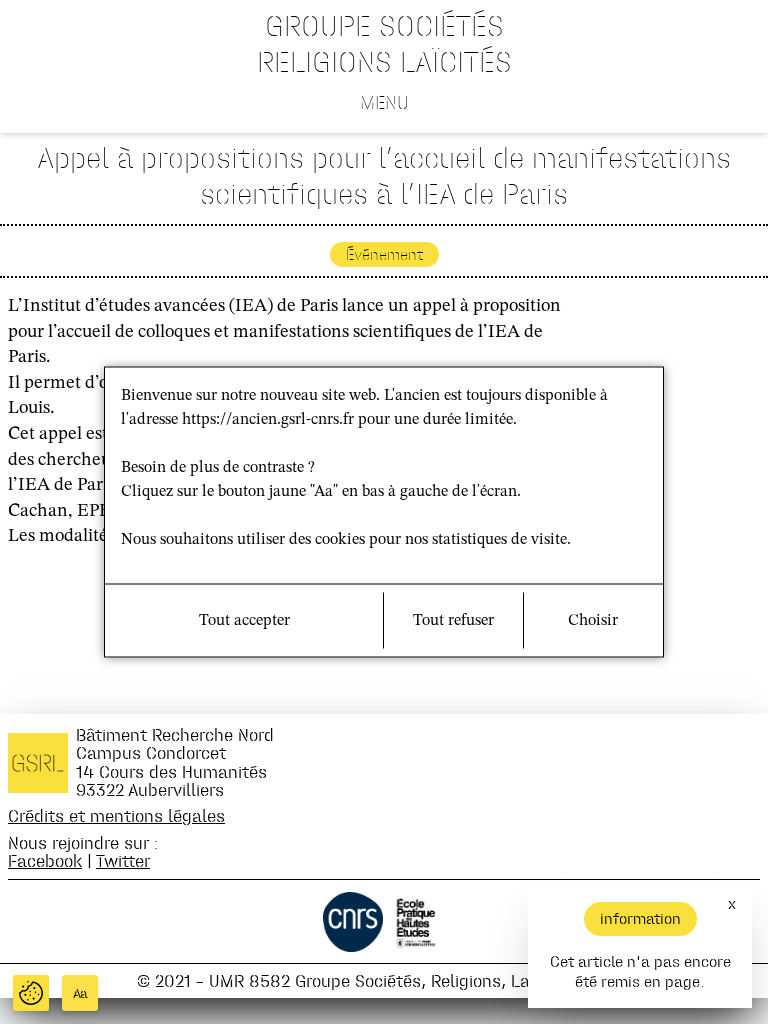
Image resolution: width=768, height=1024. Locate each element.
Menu (384, 102)
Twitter (123, 860)
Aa (80, 993)
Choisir (593, 621)
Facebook (45, 860)
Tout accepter (244, 621)
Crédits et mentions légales (116, 815)
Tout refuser (453, 621)
